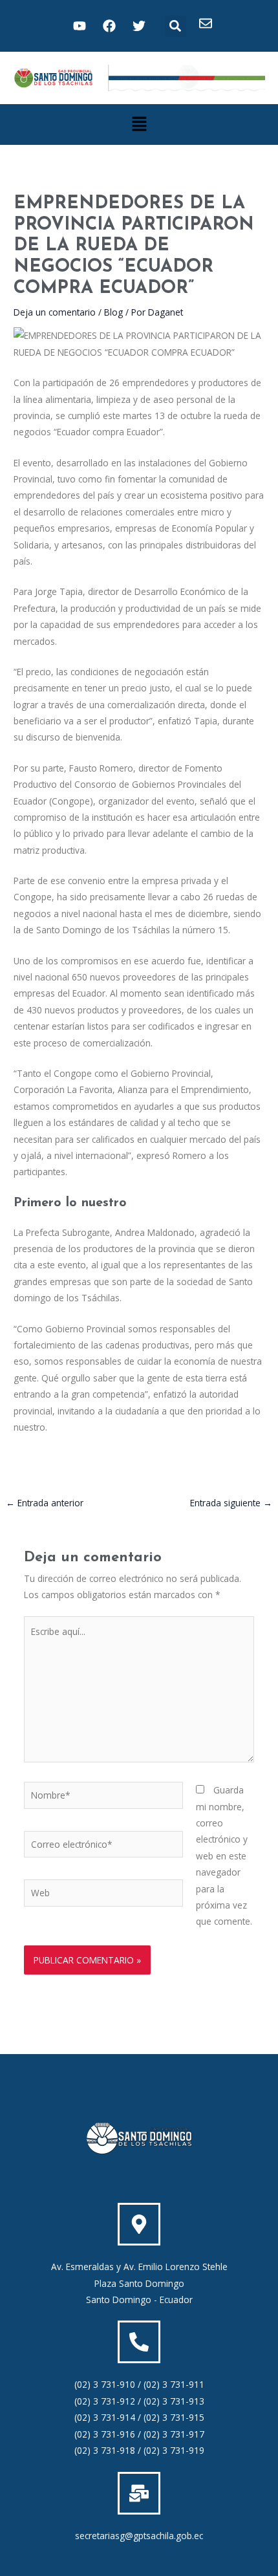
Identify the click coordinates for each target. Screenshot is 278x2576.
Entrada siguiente (231, 1503)
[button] (176, 26)
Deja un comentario (55, 312)
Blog (113, 312)
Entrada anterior (45, 1503)
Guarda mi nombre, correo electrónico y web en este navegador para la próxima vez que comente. (224, 1856)
